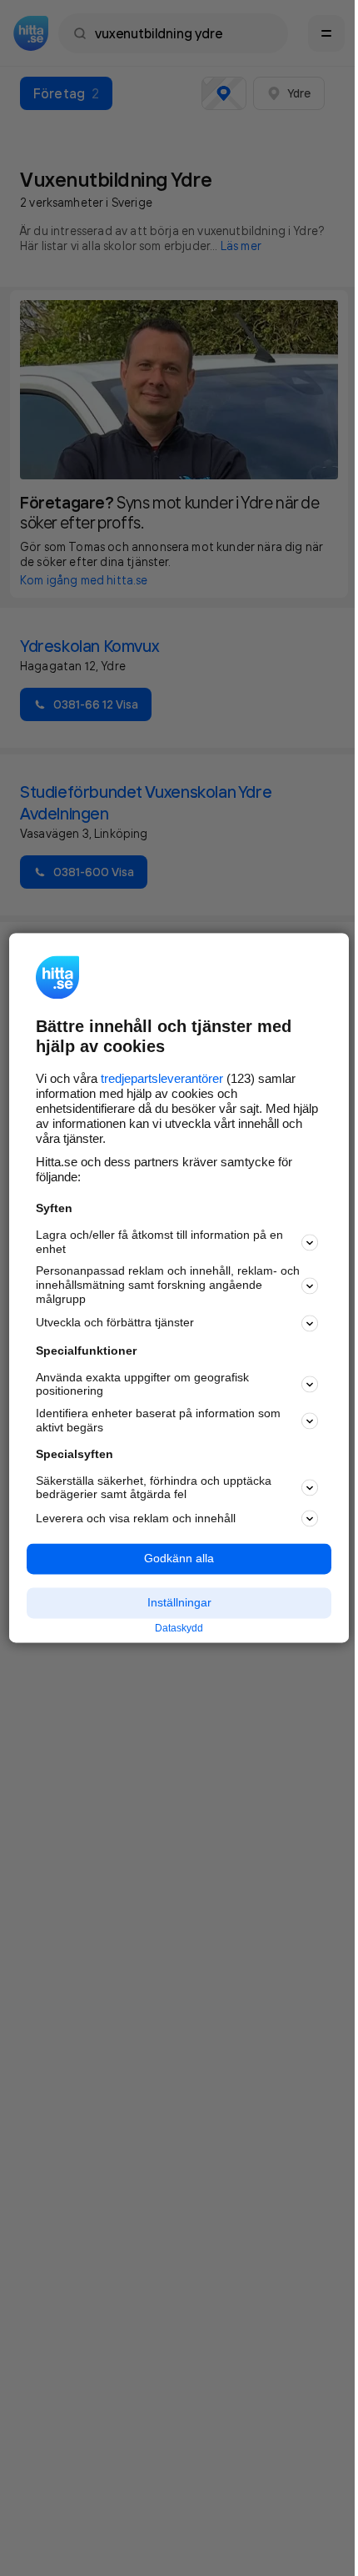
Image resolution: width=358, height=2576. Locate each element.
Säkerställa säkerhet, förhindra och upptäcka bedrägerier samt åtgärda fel (154, 1488)
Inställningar (179, 1602)
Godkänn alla (179, 1559)
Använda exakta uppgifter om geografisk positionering (142, 1384)
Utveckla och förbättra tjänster (115, 1323)
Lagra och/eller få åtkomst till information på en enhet (159, 1242)
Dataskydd (179, 1628)
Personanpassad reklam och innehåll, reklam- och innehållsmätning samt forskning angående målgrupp (168, 1285)
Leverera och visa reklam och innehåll (136, 1518)
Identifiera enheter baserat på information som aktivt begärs (158, 1421)
